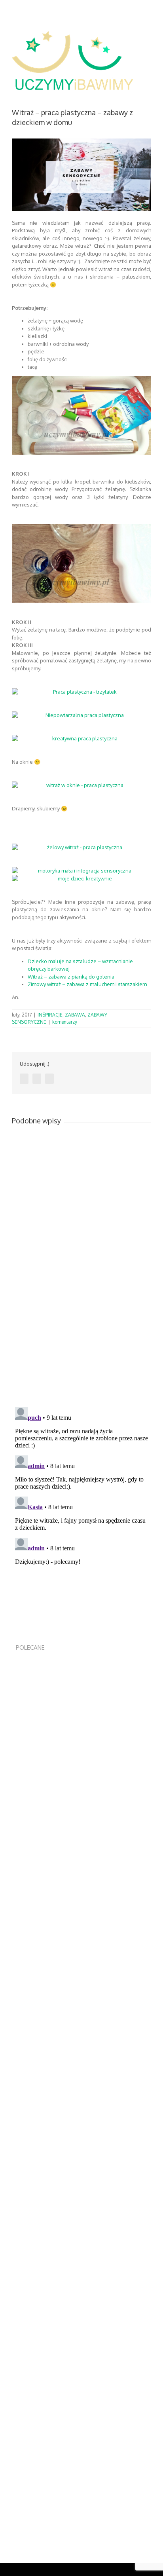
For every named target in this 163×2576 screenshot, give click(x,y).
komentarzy (65, 1022)
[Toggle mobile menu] (148, 41)
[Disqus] (81, 1290)
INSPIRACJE (50, 1015)
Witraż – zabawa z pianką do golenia (71, 977)
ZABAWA (75, 1015)
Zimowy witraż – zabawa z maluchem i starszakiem (87, 984)
